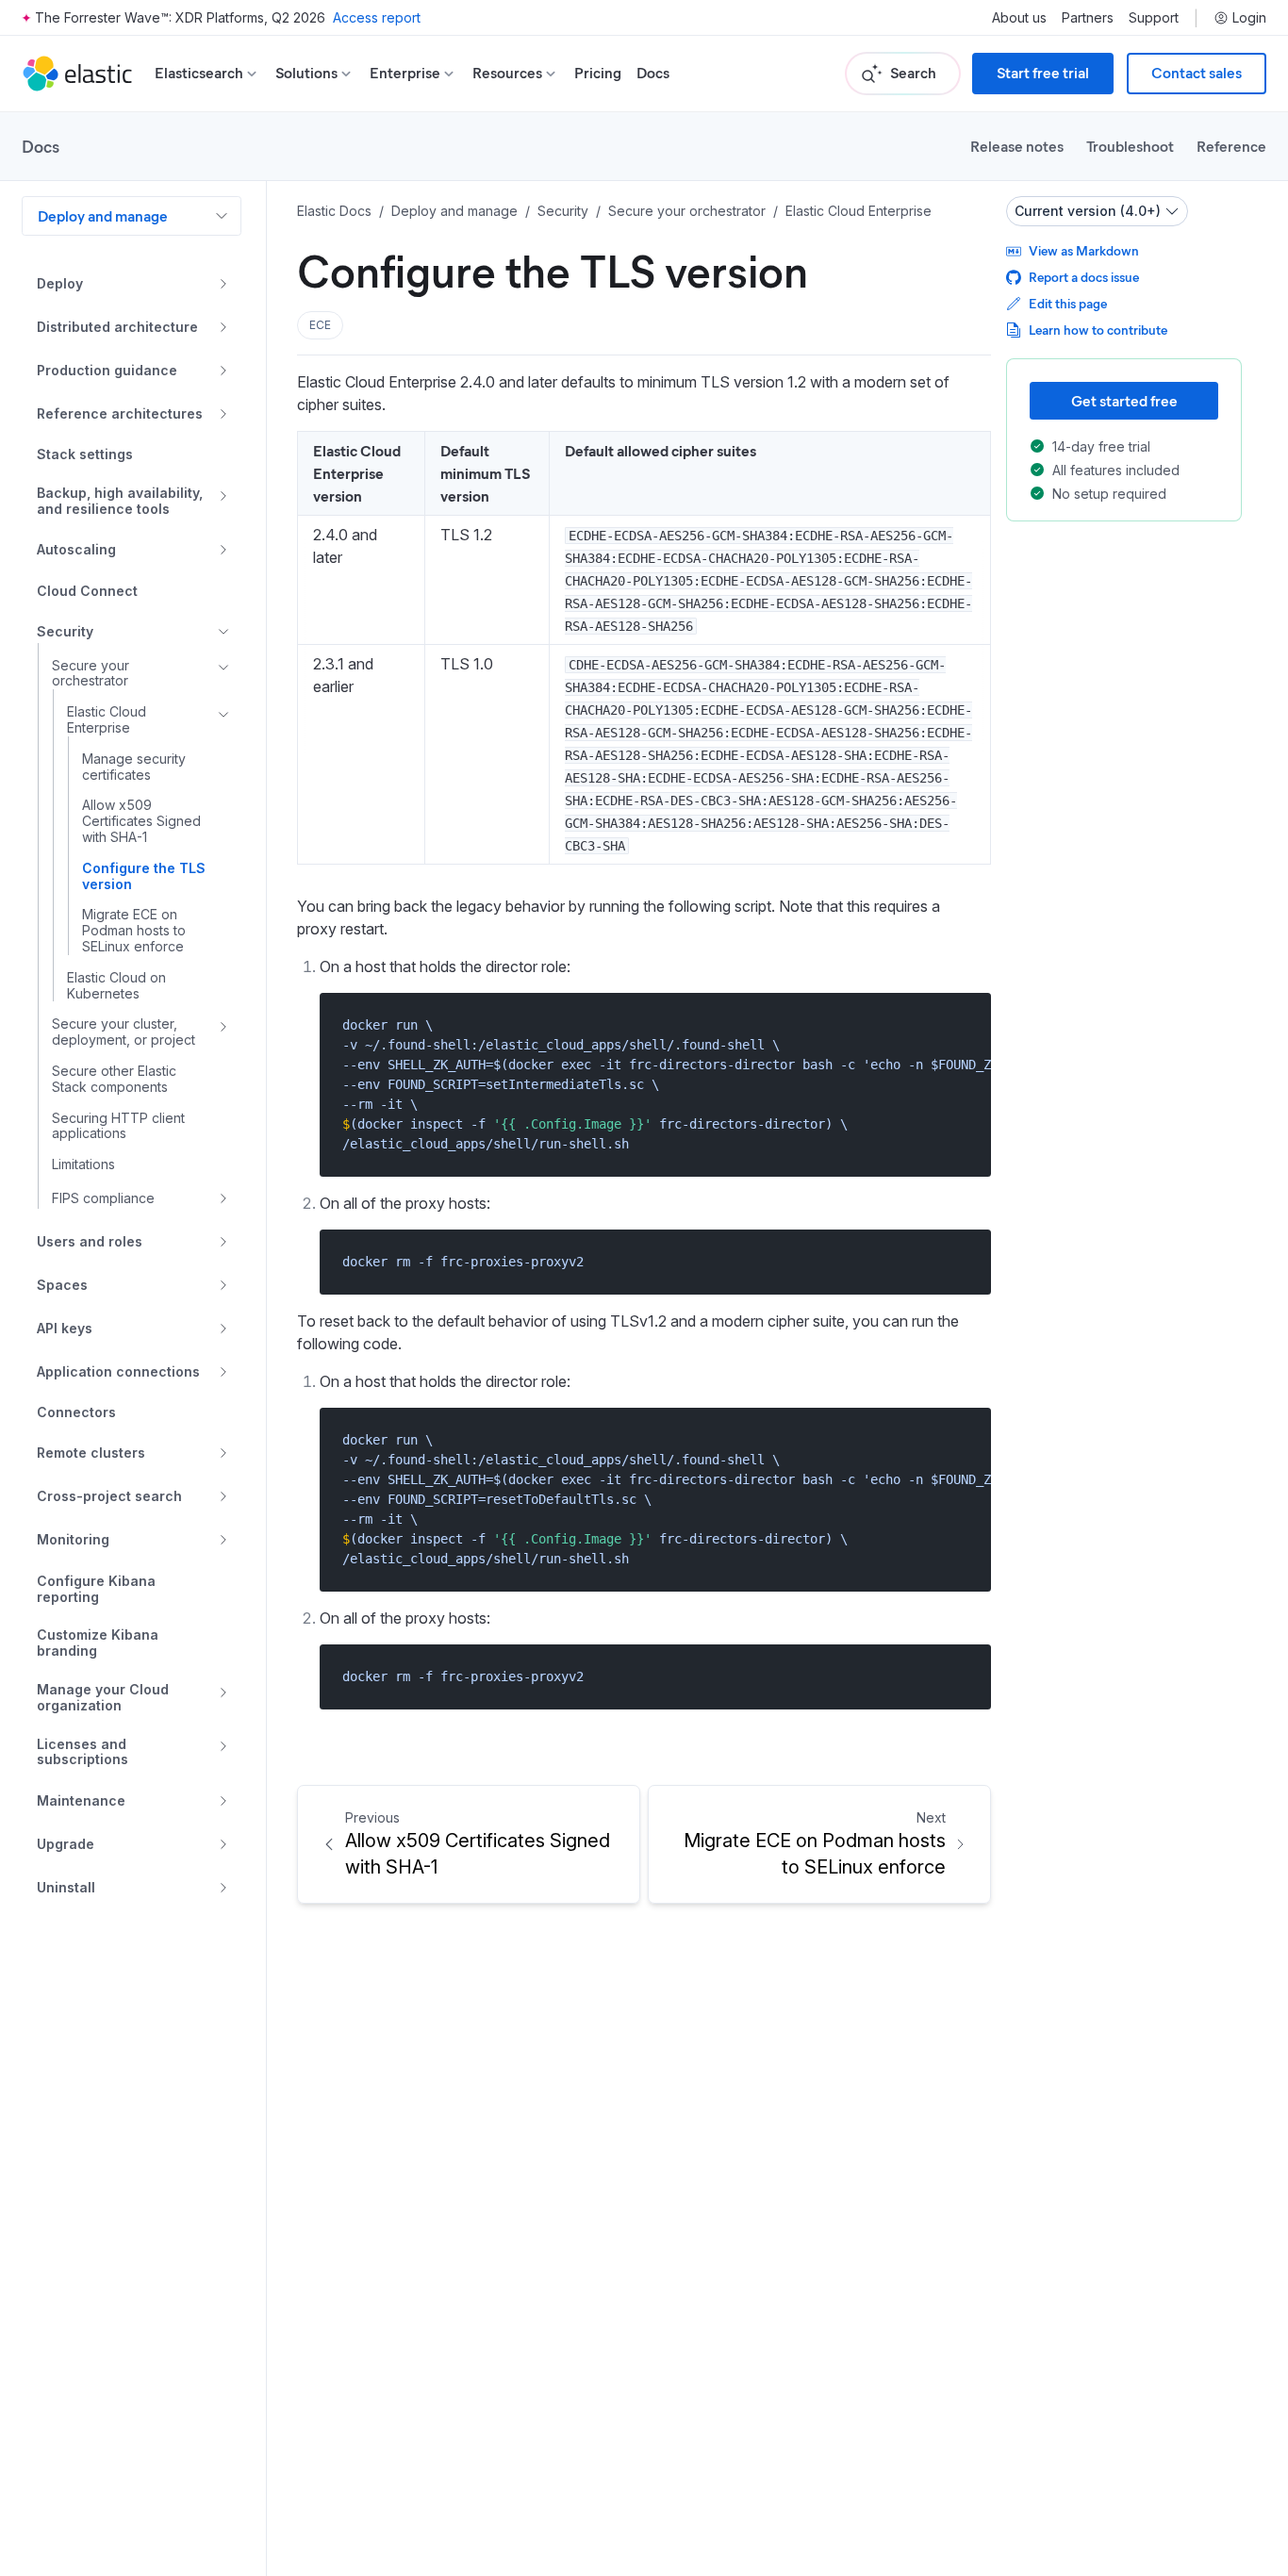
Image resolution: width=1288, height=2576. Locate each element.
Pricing (598, 73)
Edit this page (1068, 303)
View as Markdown (1084, 250)
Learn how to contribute (1098, 330)
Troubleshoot (1130, 146)
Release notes (1017, 146)
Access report (377, 17)
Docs (653, 73)
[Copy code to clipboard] (963, 1024)
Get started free (1124, 400)
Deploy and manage (103, 215)
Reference (1231, 146)
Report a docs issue (1084, 277)
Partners (1088, 18)
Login (1249, 18)
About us (1019, 18)
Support (1154, 18)
